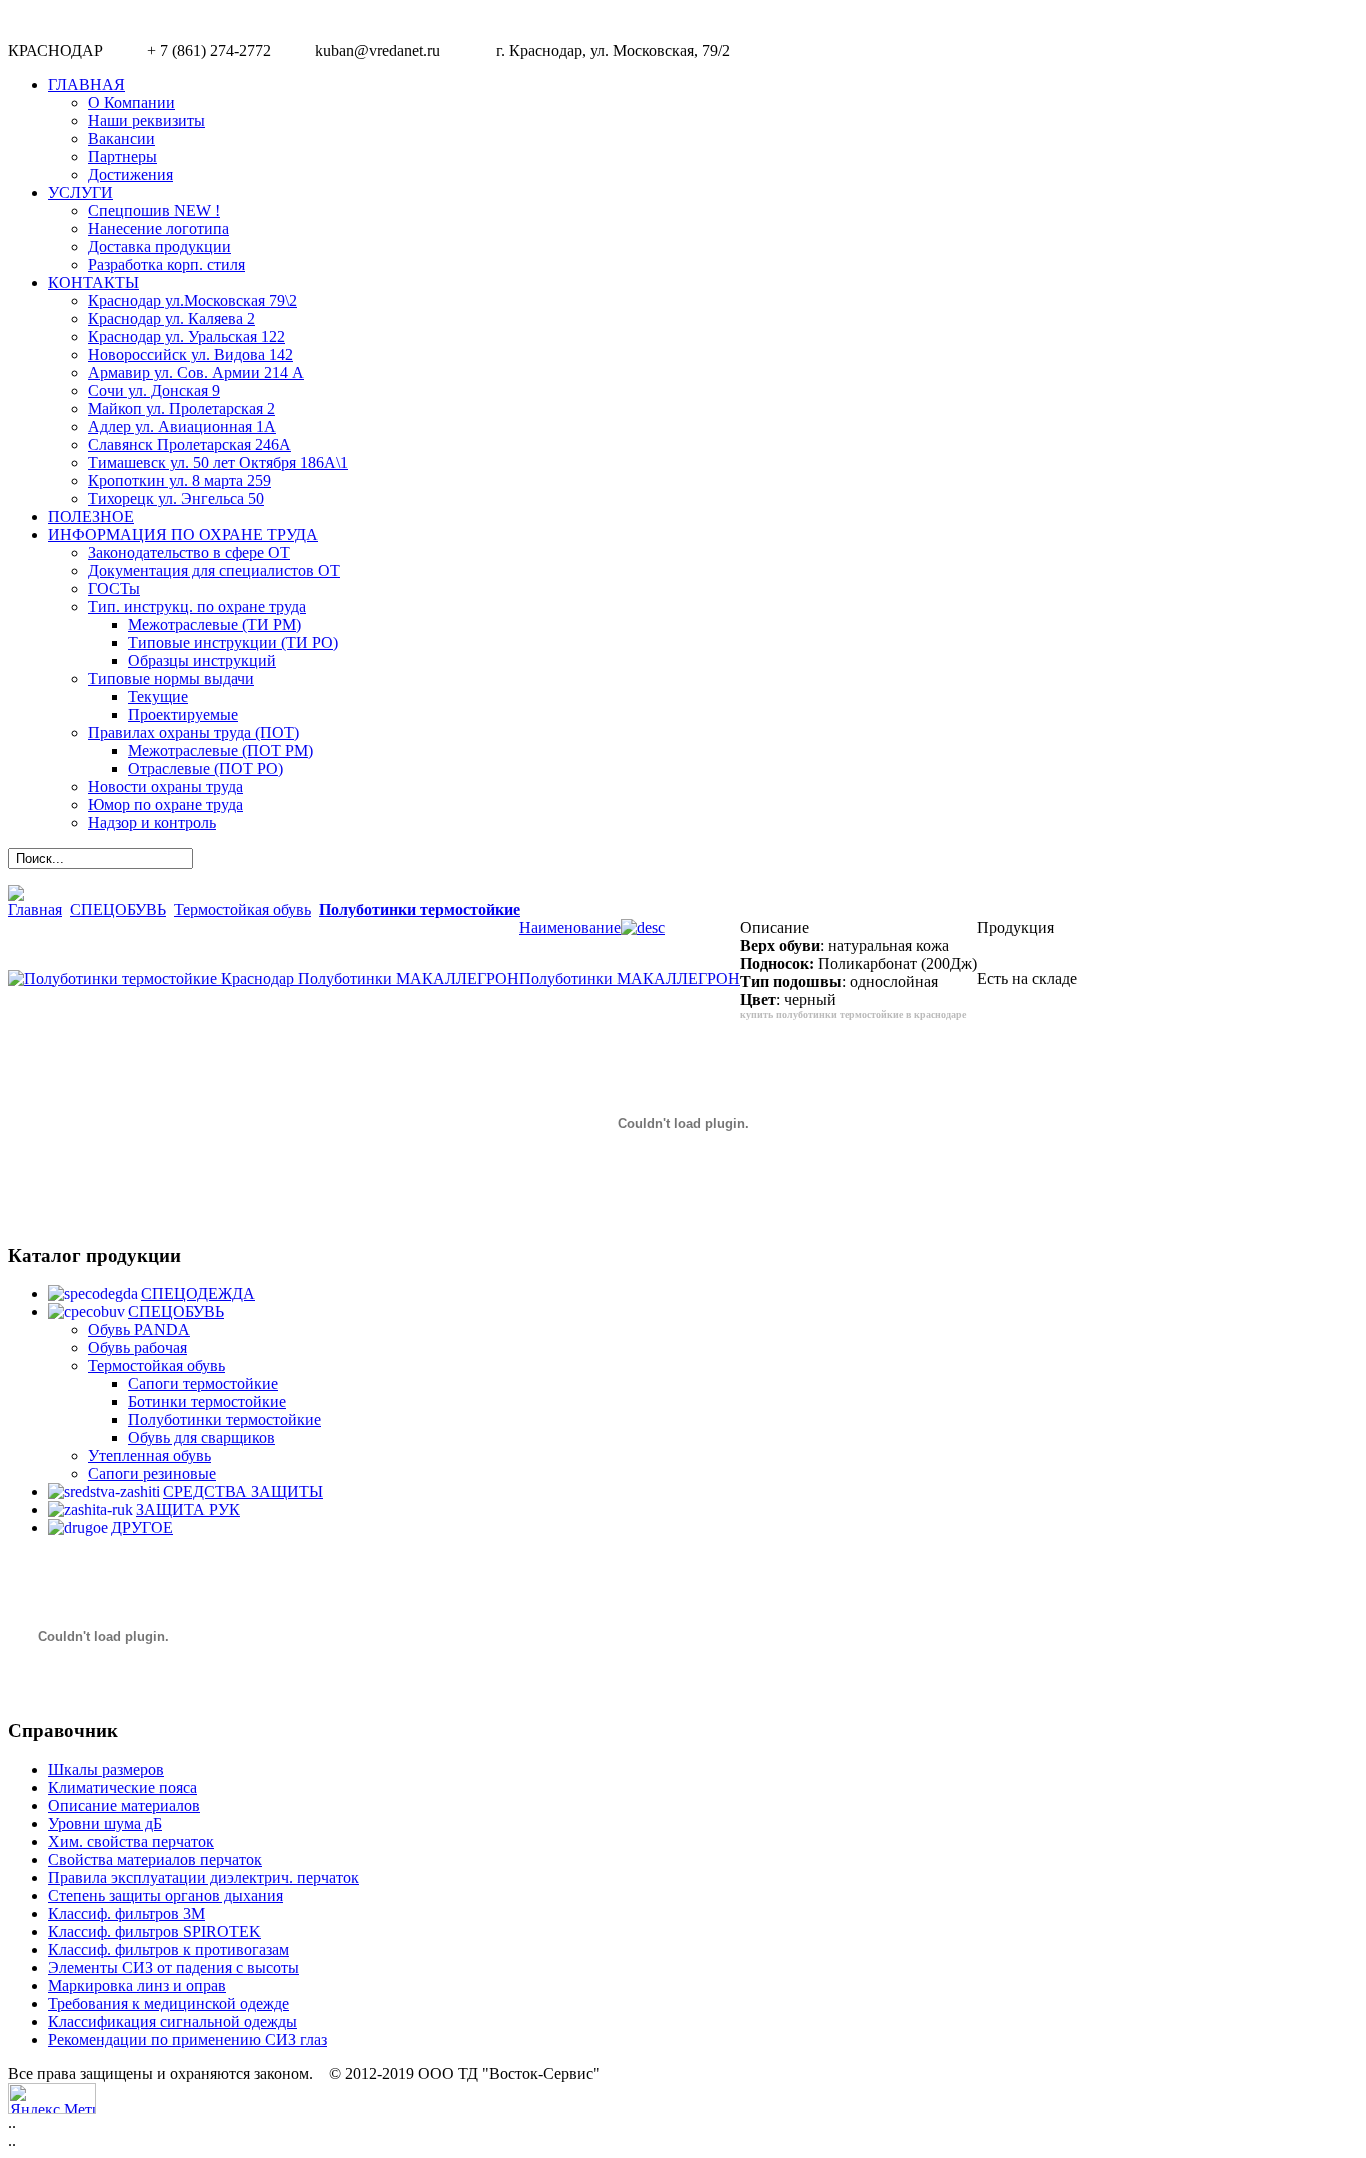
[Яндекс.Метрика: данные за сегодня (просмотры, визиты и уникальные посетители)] (52, 2098)
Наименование (570, 927)
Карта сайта (1314, 2094)
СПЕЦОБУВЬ (118, 909)
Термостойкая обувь (242, 909)
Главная (35, 909)
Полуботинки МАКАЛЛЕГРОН (629, 978)
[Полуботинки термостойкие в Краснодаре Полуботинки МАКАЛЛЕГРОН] (263, 978)
